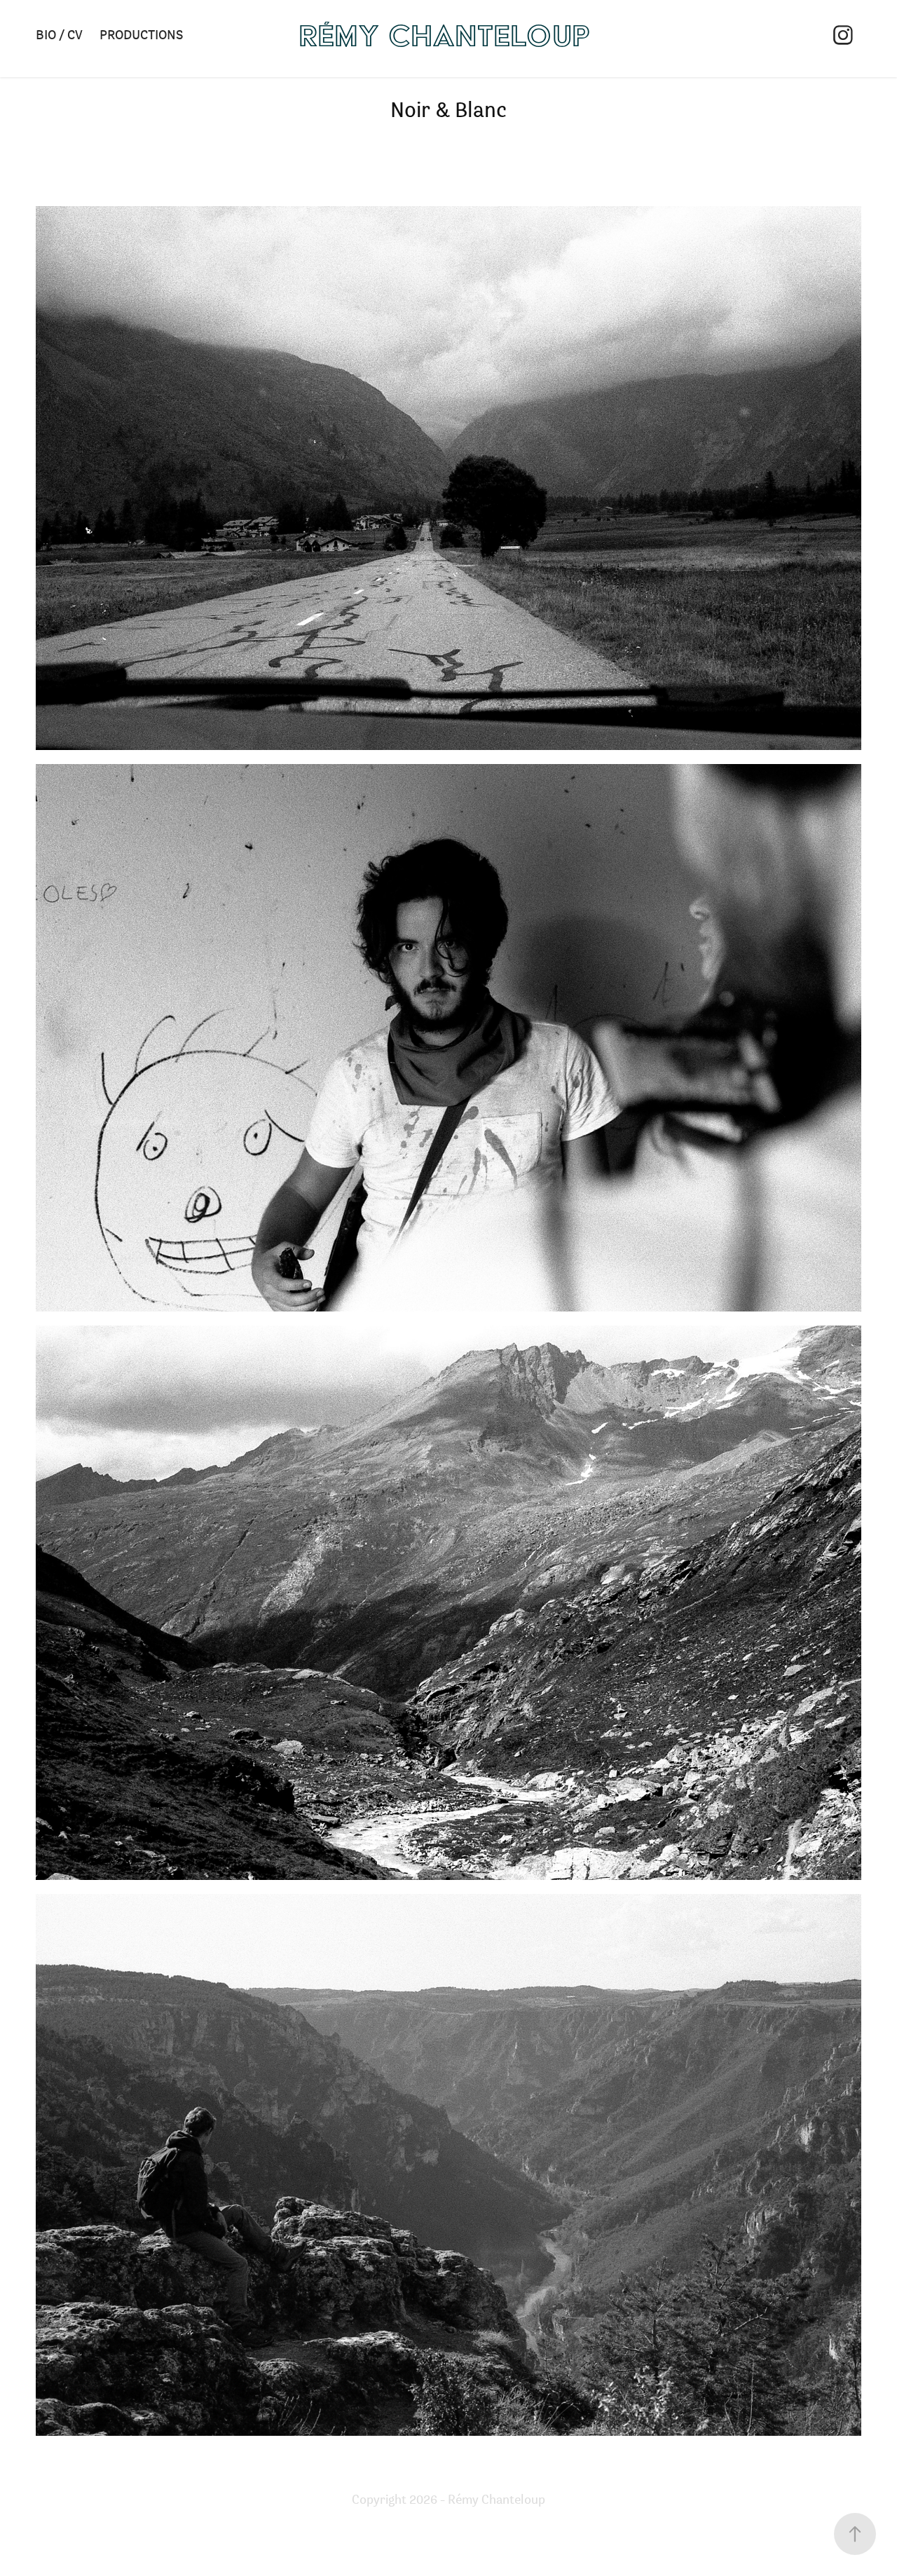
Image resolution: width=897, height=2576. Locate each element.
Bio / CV (59, 34)
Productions (141, 34)
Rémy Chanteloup (445, 35)
